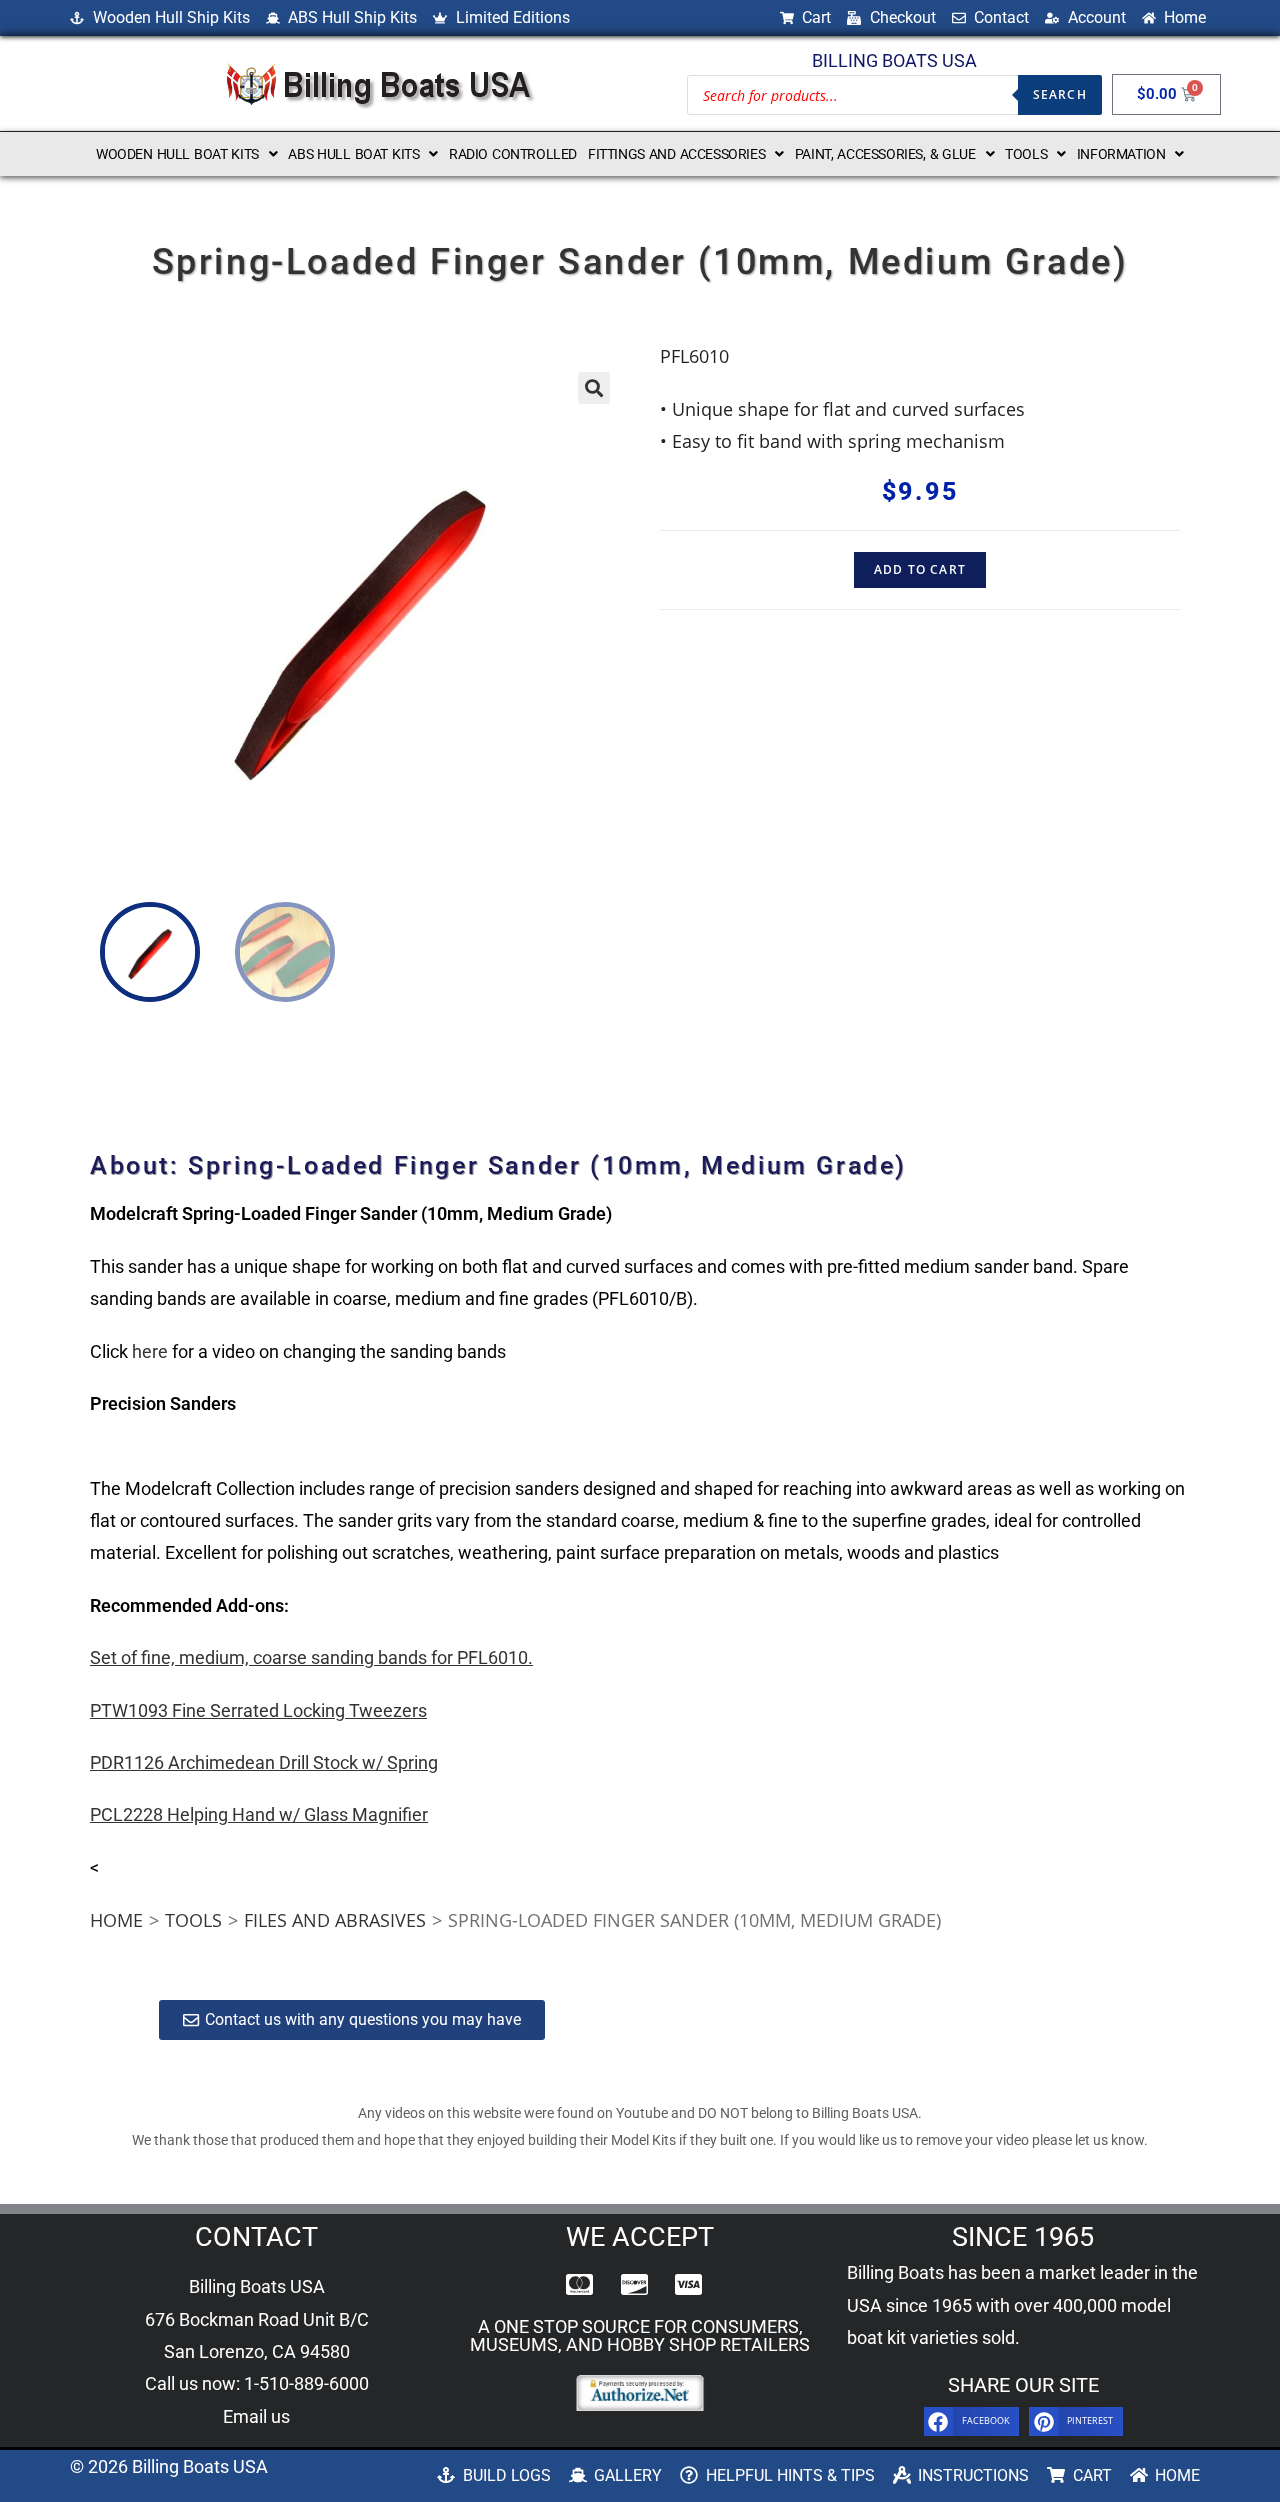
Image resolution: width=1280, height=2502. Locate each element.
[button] (186, 154)
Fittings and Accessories (676, 154)
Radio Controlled (513, 154)
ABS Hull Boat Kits (353, 154)
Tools (1026, 154)
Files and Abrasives (335, 1920)
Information (1121, 154)
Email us (256, 2416)
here (150, 1351)
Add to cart (920, 569)
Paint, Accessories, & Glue (885, 154)
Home (116, 1920)
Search (1060, 94)
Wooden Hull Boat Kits (177, 154)
